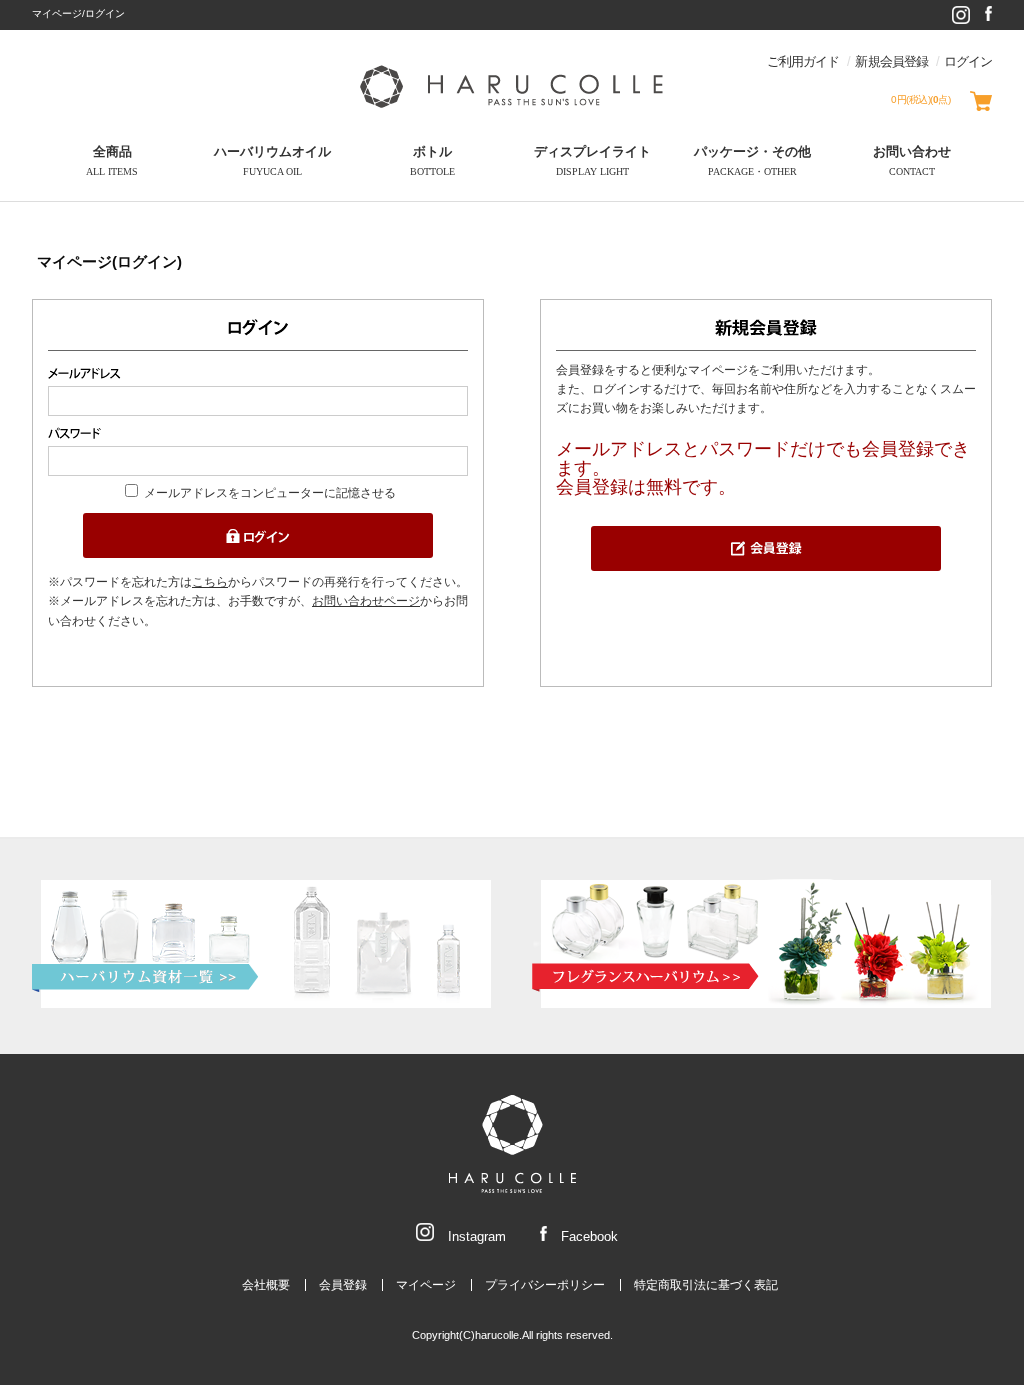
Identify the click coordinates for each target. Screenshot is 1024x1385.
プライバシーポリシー (545, 1285)
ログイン (968, 61)
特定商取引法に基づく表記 (706, 1285)
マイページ (426, 1285)
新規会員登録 (891, 61)
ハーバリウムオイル (272, 161)
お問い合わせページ (366, 601)
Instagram (475, 1236)
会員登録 (343, 1285)
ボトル (432, 161)
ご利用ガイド (803, 61)
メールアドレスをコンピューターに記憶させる (270, 493)
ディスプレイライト (592, 161)
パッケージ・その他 (752, 161)
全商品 (112, 161)
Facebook (587, 1236)
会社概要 (266, 1285)
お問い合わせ (912, 161)
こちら (210, 582)
